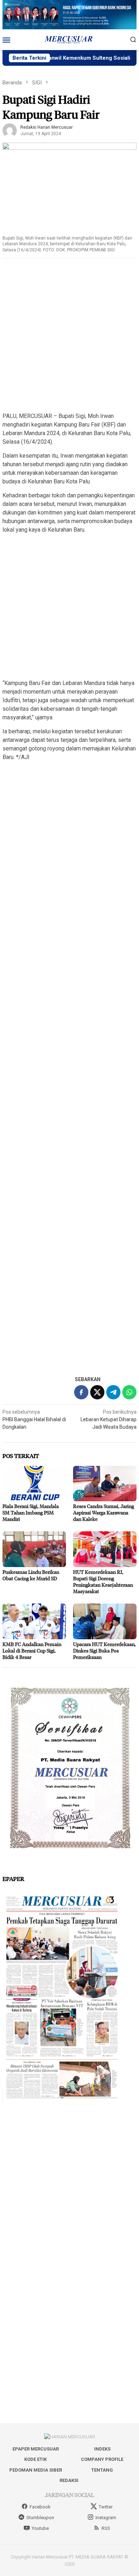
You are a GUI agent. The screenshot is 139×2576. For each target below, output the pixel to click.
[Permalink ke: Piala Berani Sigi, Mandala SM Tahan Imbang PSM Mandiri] (34, 1484)
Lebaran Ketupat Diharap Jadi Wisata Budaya (109, 1419)
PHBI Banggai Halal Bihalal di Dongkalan (34, 1419)
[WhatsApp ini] (129, 1392)
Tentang (102, 2470)
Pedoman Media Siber (36, 2470)
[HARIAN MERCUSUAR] (69, 39)
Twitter (106, 2507)
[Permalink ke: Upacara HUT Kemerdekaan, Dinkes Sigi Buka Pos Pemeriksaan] (105, 1621)
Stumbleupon (40, 2518)
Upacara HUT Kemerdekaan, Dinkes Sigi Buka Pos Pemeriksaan (104, 1651)
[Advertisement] (69, 336)
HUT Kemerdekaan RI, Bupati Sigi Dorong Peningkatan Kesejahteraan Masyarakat (103, 1582)
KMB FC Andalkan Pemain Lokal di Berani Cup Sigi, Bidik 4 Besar (32, 1651)
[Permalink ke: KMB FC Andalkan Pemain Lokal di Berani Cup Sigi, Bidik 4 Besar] (34, 1621)
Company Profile (102, 2459)
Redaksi (69, 2480)
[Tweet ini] (97, 1392)
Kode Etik (35, 2459)
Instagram (106, 2518)
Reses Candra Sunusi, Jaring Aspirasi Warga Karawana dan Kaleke (104, 1513)
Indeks (102, 2449)
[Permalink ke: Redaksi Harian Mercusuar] (10, 130)
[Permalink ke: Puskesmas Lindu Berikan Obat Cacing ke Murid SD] (34, 1549)
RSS (106, 2528)
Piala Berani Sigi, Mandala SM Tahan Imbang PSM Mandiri (31, 1513)
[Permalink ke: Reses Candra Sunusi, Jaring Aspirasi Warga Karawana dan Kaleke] (105, 1484)
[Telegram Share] (113, 1392)
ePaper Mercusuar (36, 2449)
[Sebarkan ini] (81, 1392)
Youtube (40, 2528)
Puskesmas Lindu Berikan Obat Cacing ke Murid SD (31, 1575)
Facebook (40, 2507)
